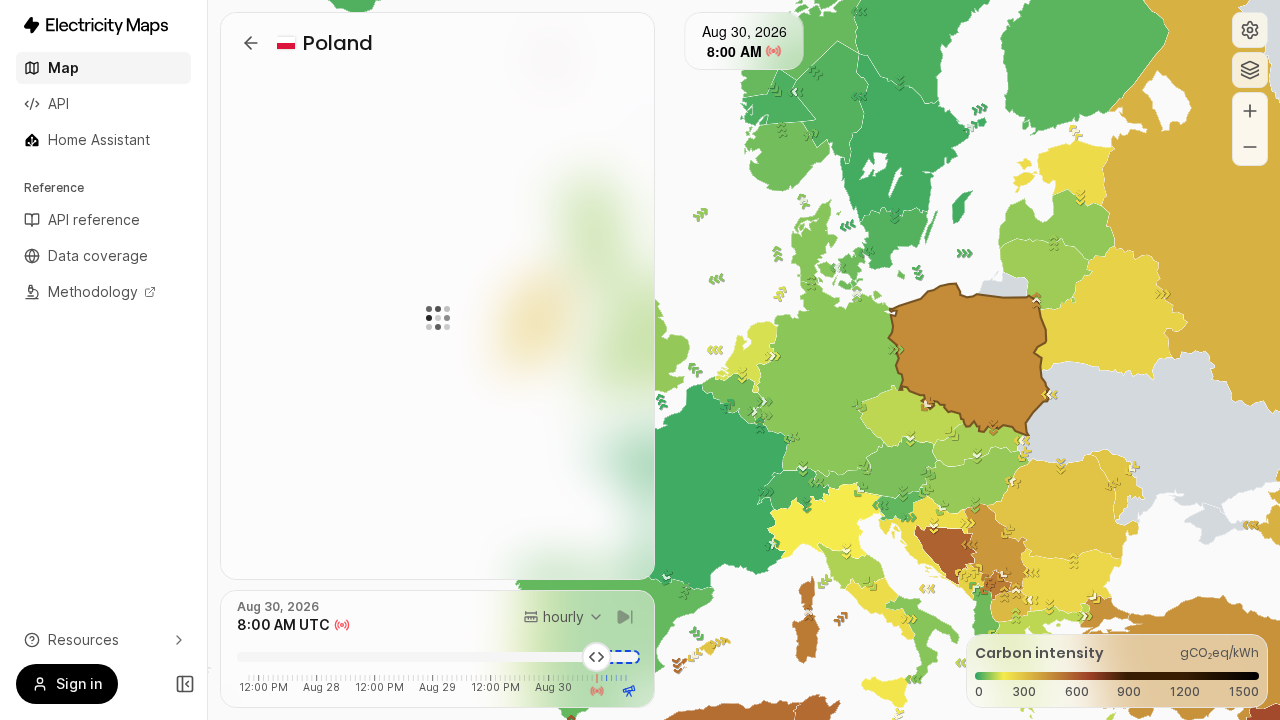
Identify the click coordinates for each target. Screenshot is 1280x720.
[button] (1250, 30)
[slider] (597, 657)
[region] (744, 360)
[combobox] (563, 617)
